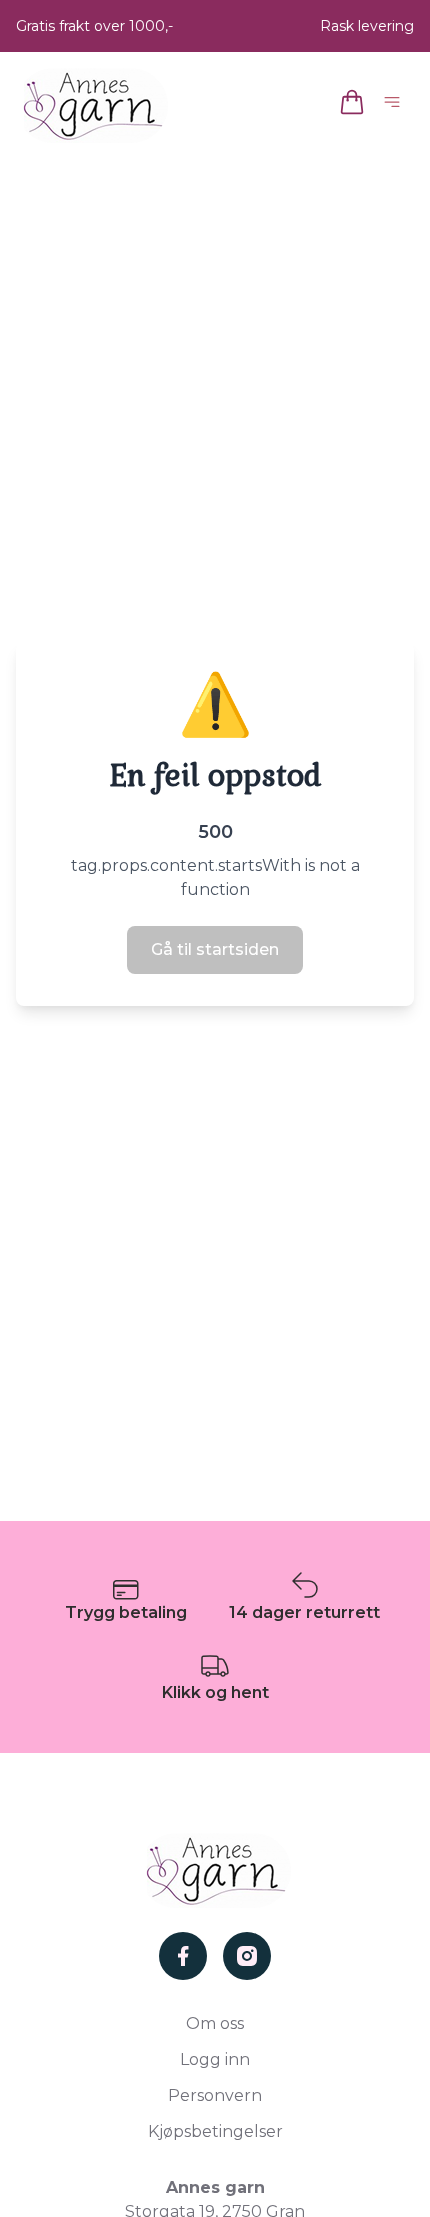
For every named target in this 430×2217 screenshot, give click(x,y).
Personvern (215, 2095)
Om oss (215, 2023)
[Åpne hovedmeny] (396, 105)
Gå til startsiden (215, 949)
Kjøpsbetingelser (215, 2131)
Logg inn (215, 2059)
